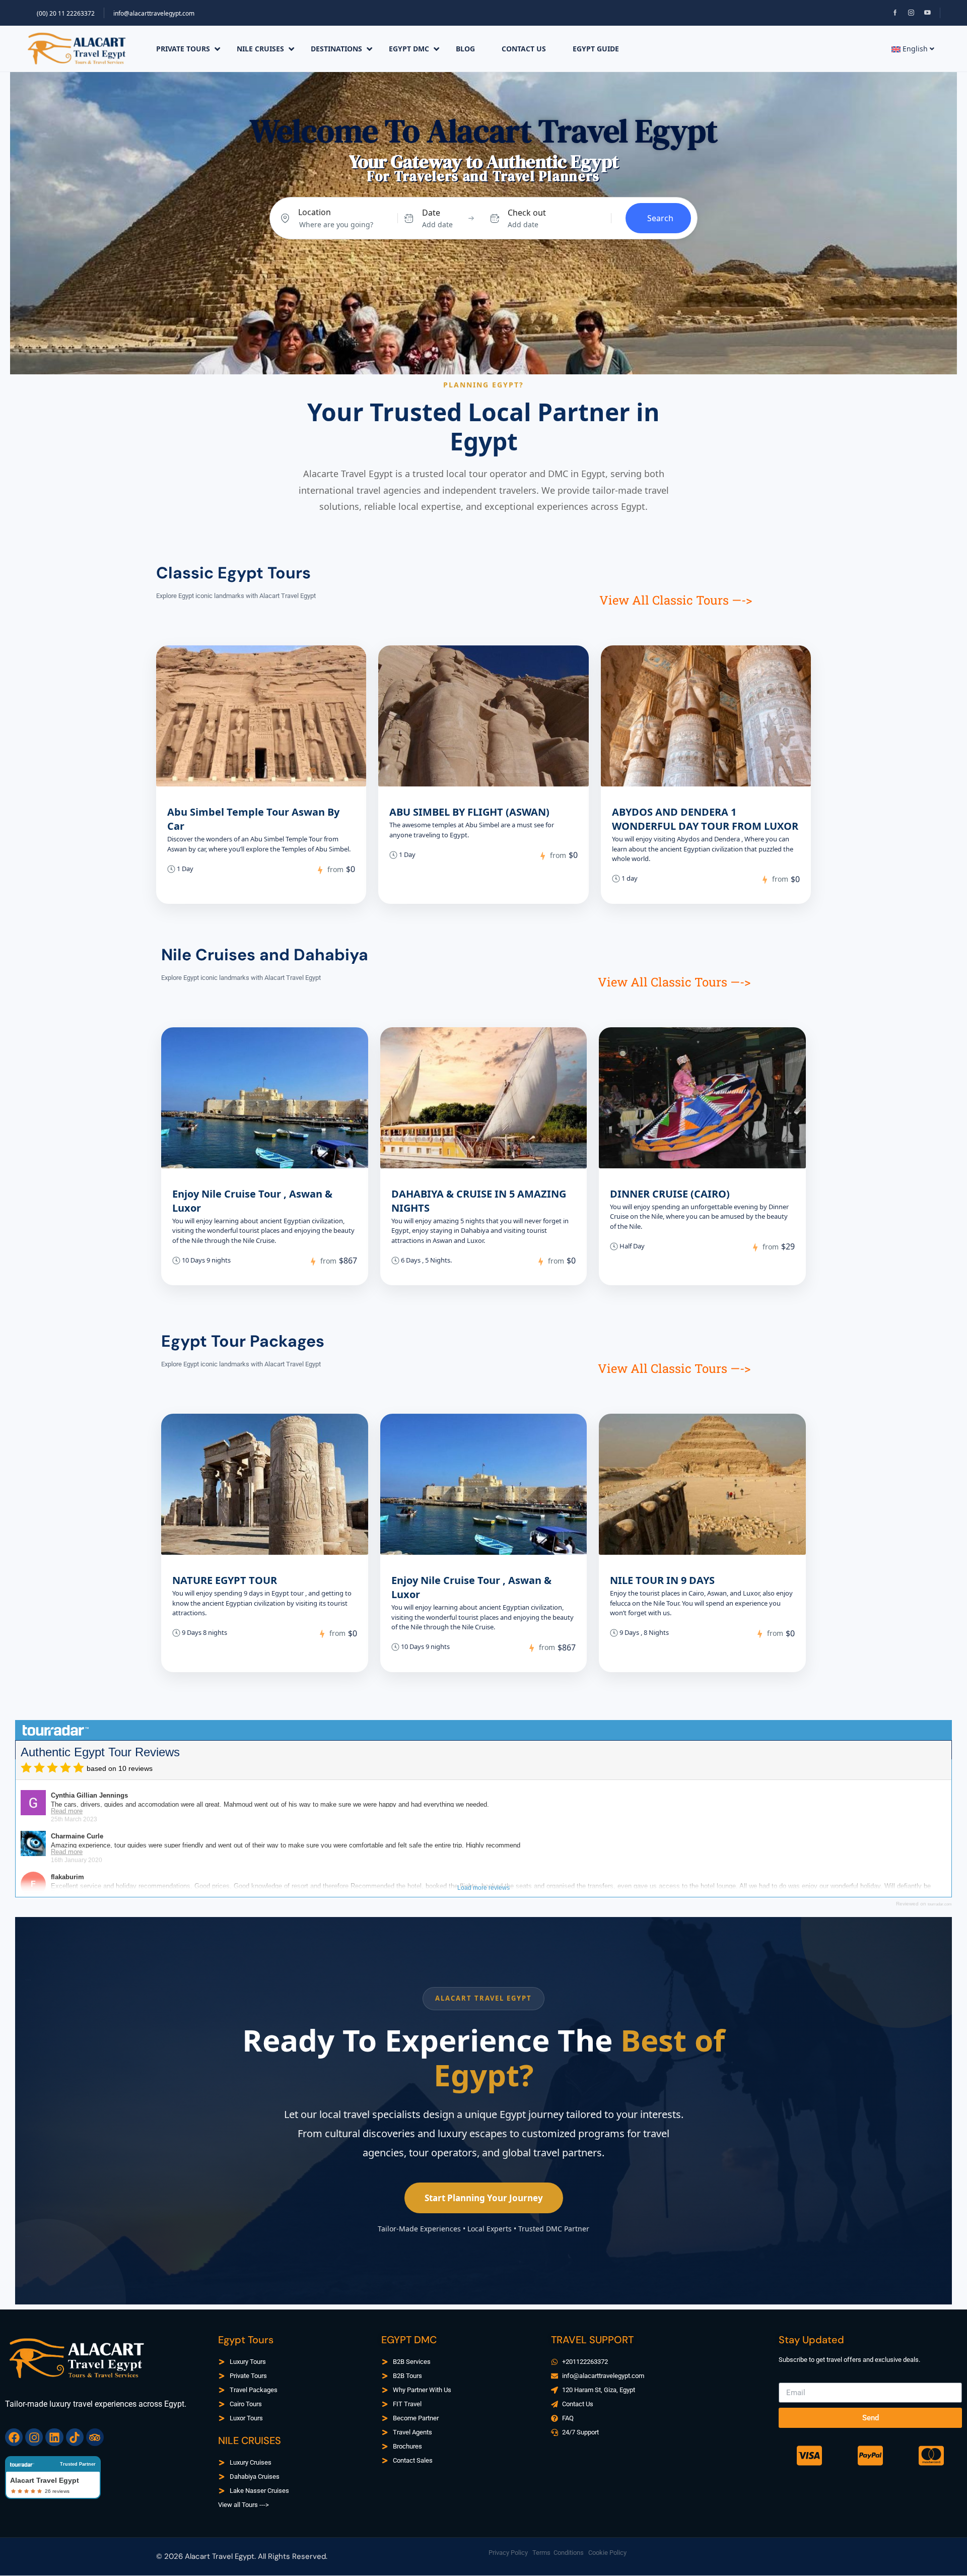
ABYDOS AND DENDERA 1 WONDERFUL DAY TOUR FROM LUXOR (705, 819)
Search (660, 218)
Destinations (336, 49)
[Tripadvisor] (95, 2437)
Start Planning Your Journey (484, 2198)
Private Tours (183, 49)
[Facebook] (14, 2437)
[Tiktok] (75, 2437)
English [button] (915, 49)
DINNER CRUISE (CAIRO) (670, 1194)
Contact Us (524, 49)
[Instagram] (34, 2437)
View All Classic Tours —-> (676, 600)
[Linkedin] (54, 2437)
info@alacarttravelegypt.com (154, 13)
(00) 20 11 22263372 (66, 13)
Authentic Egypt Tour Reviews (100, 1752)
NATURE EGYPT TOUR (225, 1580)
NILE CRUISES (260, 49)
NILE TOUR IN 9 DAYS (662, 1580)
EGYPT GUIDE (596, 49)
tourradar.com (940, 1904)
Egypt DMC (409, 49)
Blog (465, 49)
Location (315, 212)
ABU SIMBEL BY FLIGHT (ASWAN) (469, 812)
